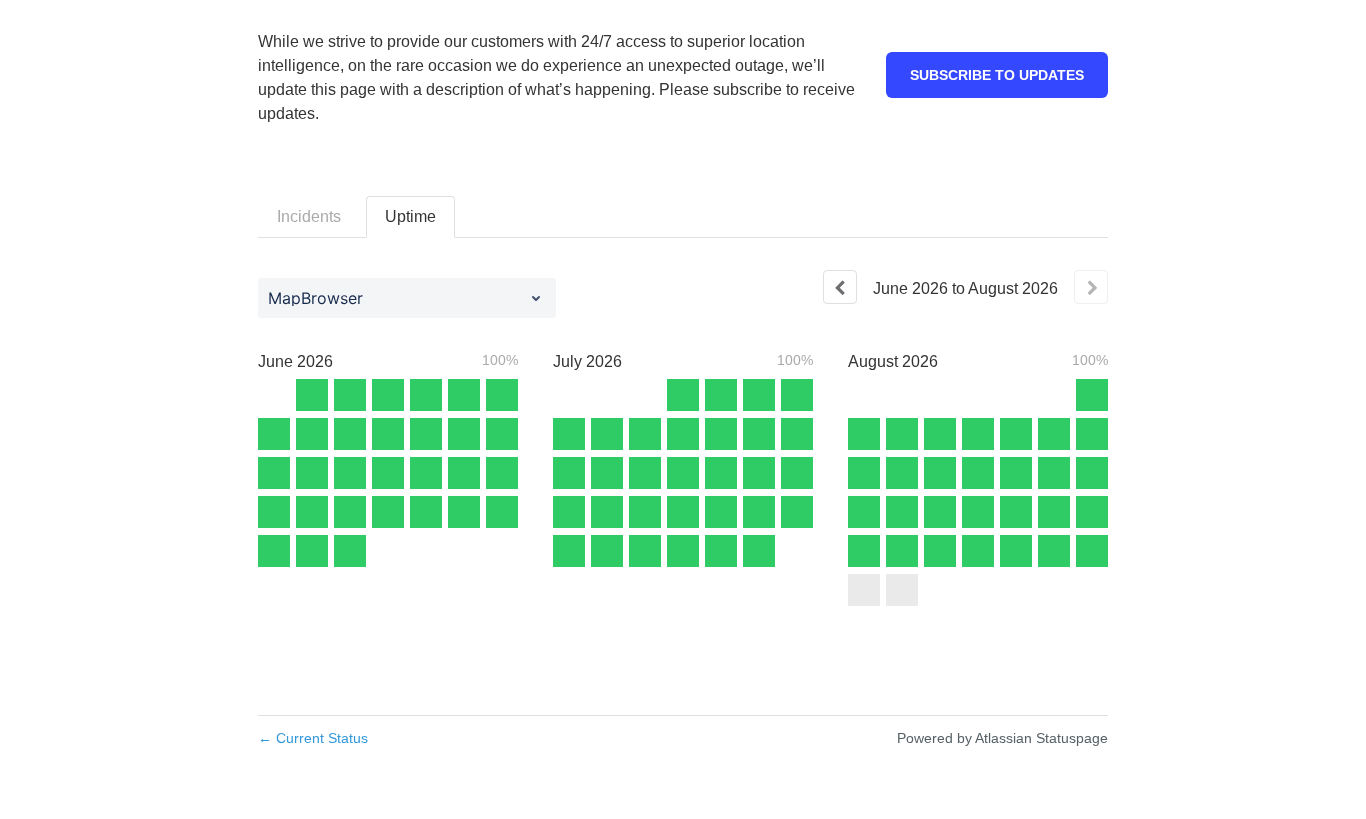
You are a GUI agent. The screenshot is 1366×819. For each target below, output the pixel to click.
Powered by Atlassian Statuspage (1002, 738)
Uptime (410, 216)
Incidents (309, 216)
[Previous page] (840, 287)
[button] (997, 75)
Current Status (313, 738)
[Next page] (1091, 287)
